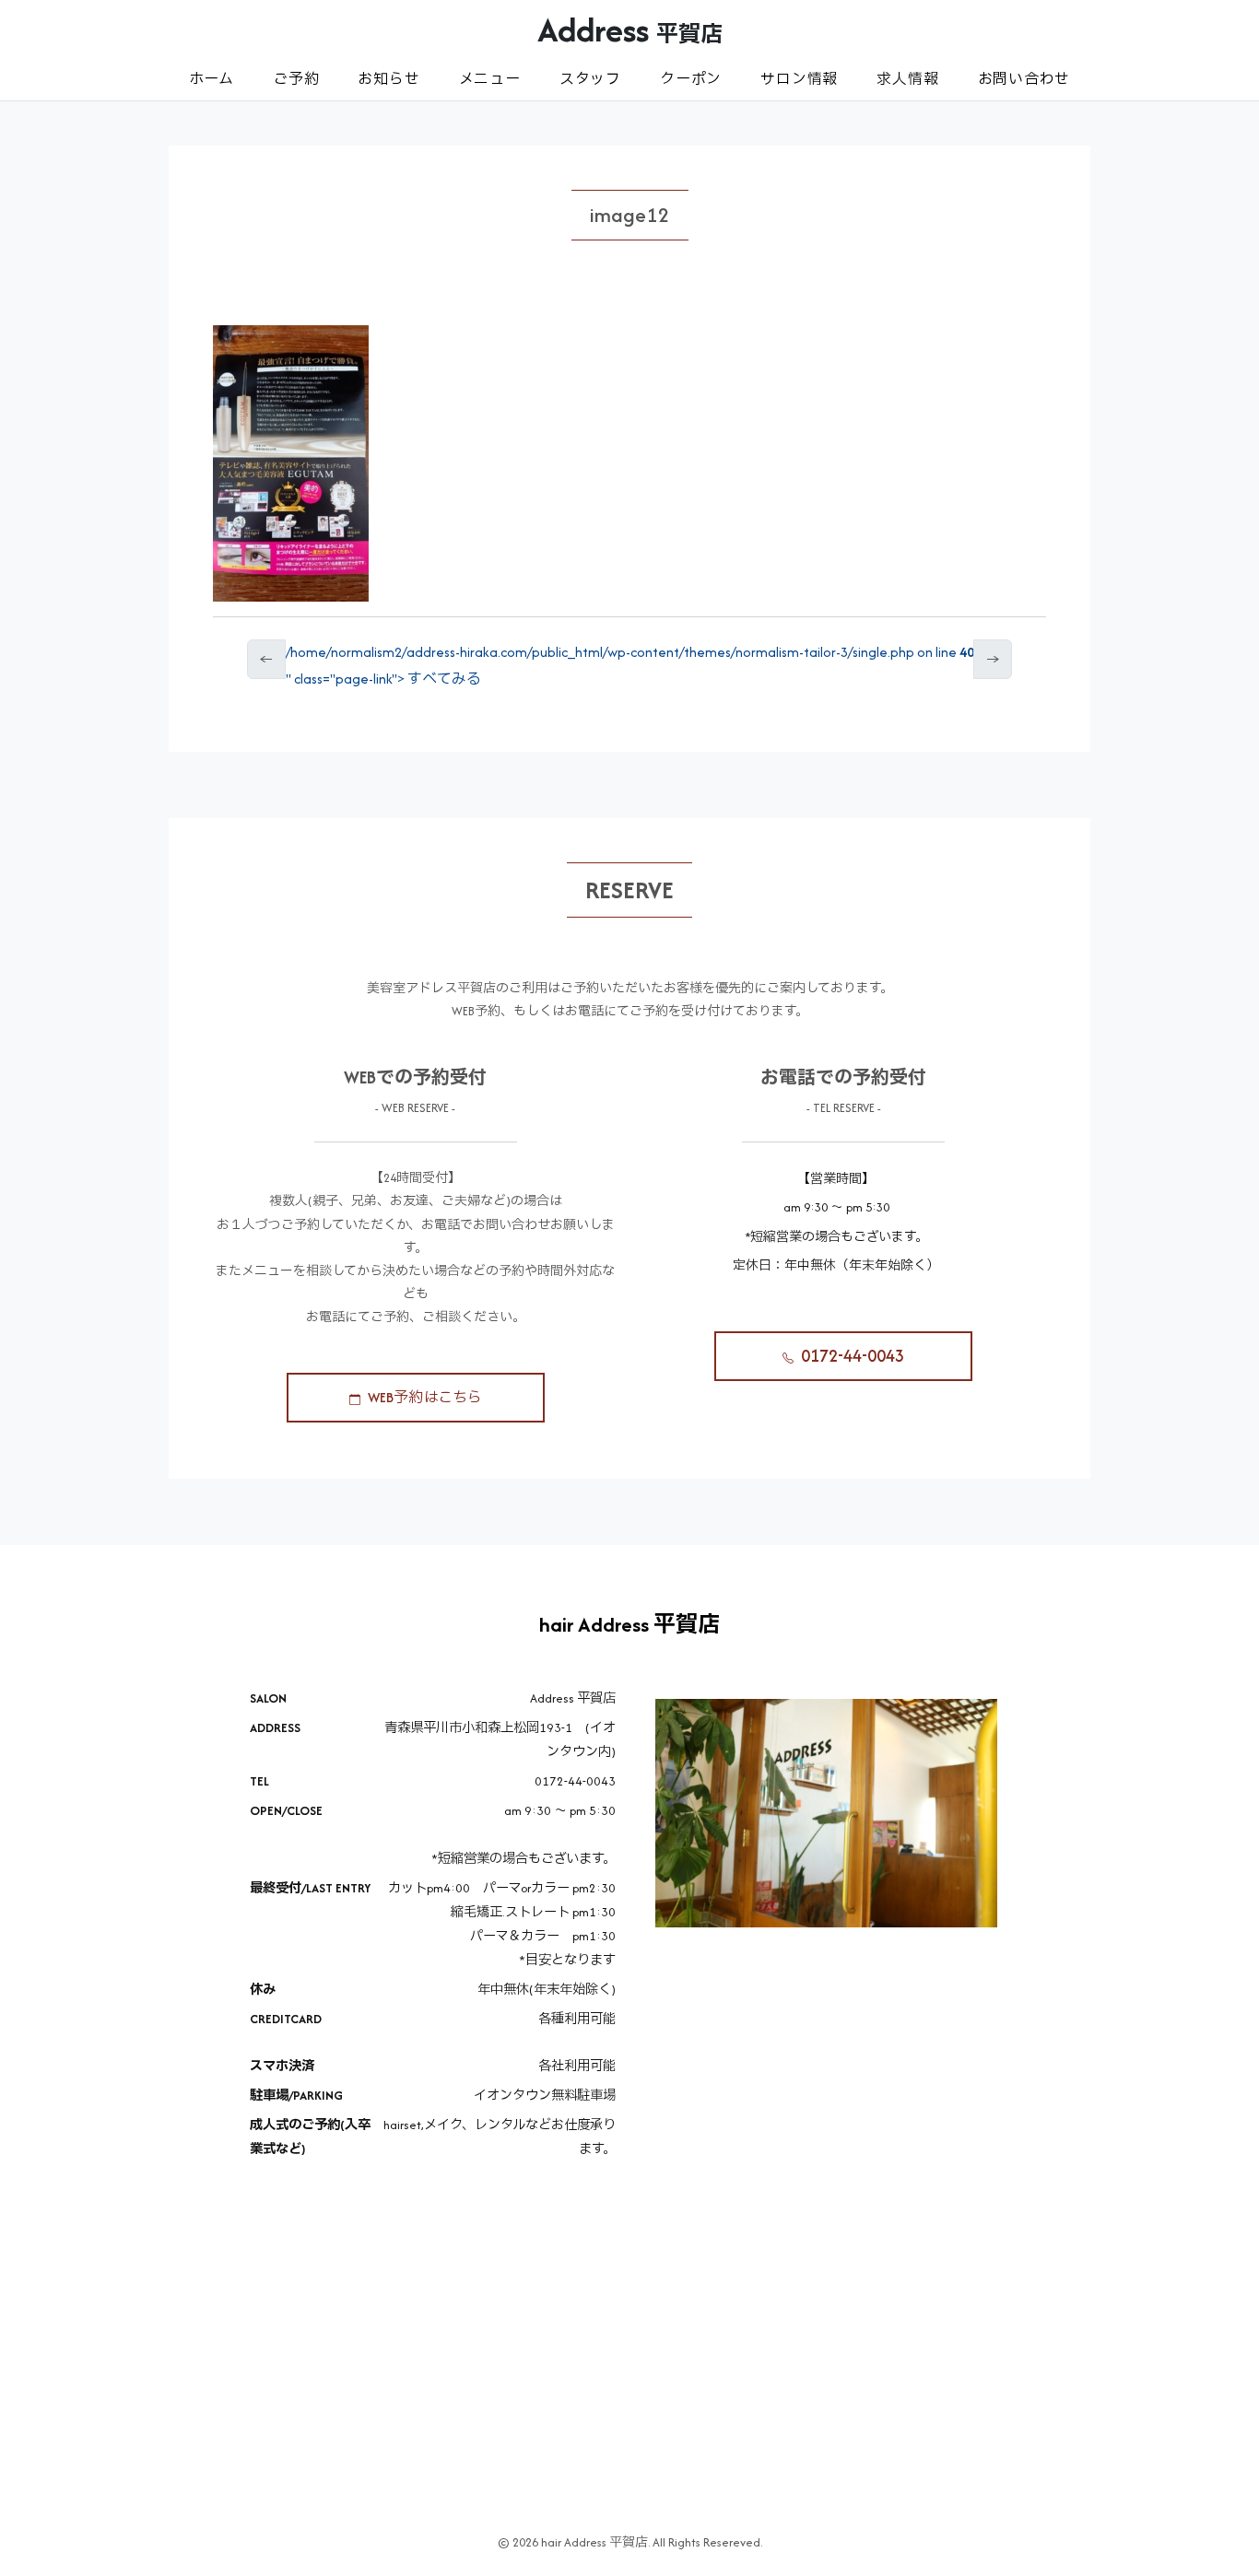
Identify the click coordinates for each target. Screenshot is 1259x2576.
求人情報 (907, 79)
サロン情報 (799, 79)
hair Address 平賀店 (629, 1624)
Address (630, 29)
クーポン (691, 79)
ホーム (212, 79)
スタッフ (590, 79)
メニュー (490, 79)
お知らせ (388, 79)
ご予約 (296, 79)
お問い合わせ (1024, 79)
